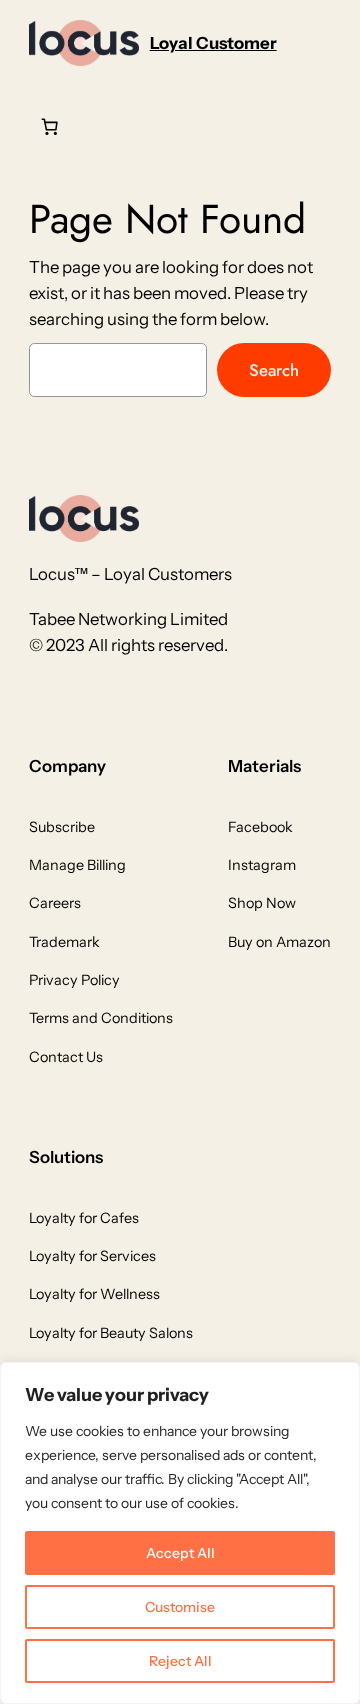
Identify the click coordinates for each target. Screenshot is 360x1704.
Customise (180, 1607)
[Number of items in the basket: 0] (50, 127)
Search (274, 370)
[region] (180, 1533)
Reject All (180, 1661)
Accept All (180, 1553)
